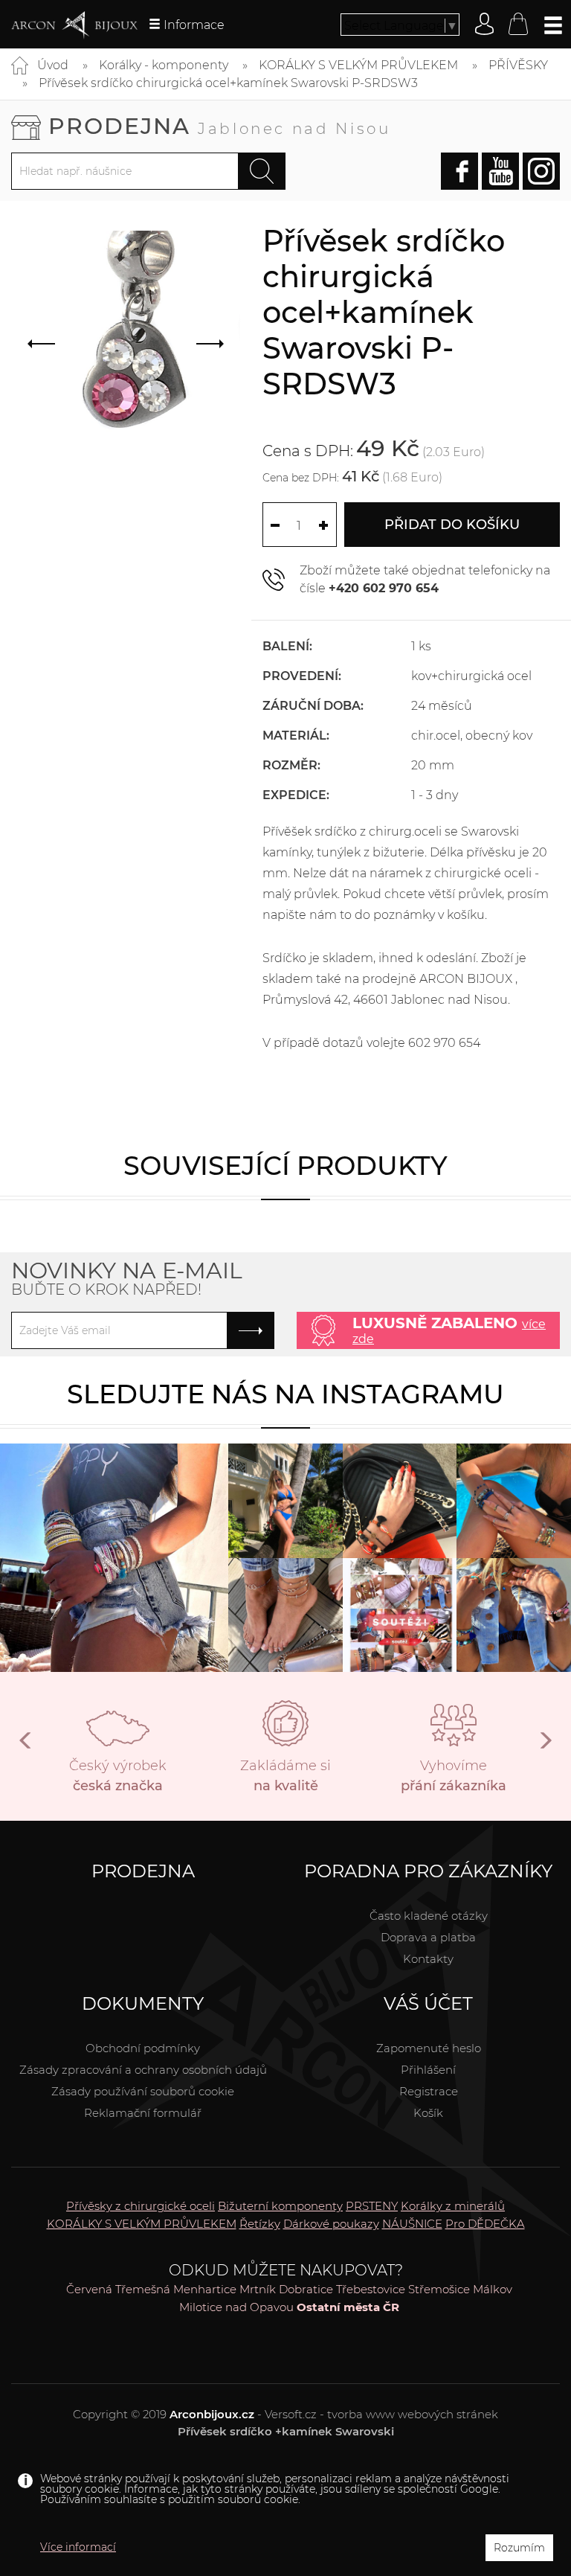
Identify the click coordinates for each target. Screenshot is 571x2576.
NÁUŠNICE (412, 2224)
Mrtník (258, 2289)
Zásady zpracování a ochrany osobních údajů (143, 2070)
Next (545, 1746)
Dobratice (306, 2289)
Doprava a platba (428, 1937)
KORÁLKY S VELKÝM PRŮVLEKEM (358, 65)
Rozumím (519, 2548)
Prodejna (220, 126)
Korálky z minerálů (453, 2206)
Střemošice (439, 2289)
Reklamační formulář (143, 2113)
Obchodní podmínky (143, 2048)
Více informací (78, 2547)
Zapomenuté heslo (429, 2048)
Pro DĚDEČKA (485, 2224)
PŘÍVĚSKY (518, 65)
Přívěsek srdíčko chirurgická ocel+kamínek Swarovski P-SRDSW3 (228, 83)
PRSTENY (372, 2206)
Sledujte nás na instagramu (285, 1394)
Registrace (429, 2091)
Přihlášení (428, 2070)
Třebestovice (371, 2289)
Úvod (53, 65)
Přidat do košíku (452, 525)
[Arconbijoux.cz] (74, 25)
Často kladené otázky (429, 1916)
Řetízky (260, 2224)
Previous (26, 1746)
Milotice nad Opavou (236, 2307)
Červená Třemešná (118, 2289)
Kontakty (428, 1959)
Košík (428, 2113)
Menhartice (205, 2289)
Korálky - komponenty (164, 65)
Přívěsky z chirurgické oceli (141, 2206)
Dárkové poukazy (331, 2224)
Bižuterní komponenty (280, 2206)
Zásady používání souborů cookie (143, 2091)
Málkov (493, 2289)
